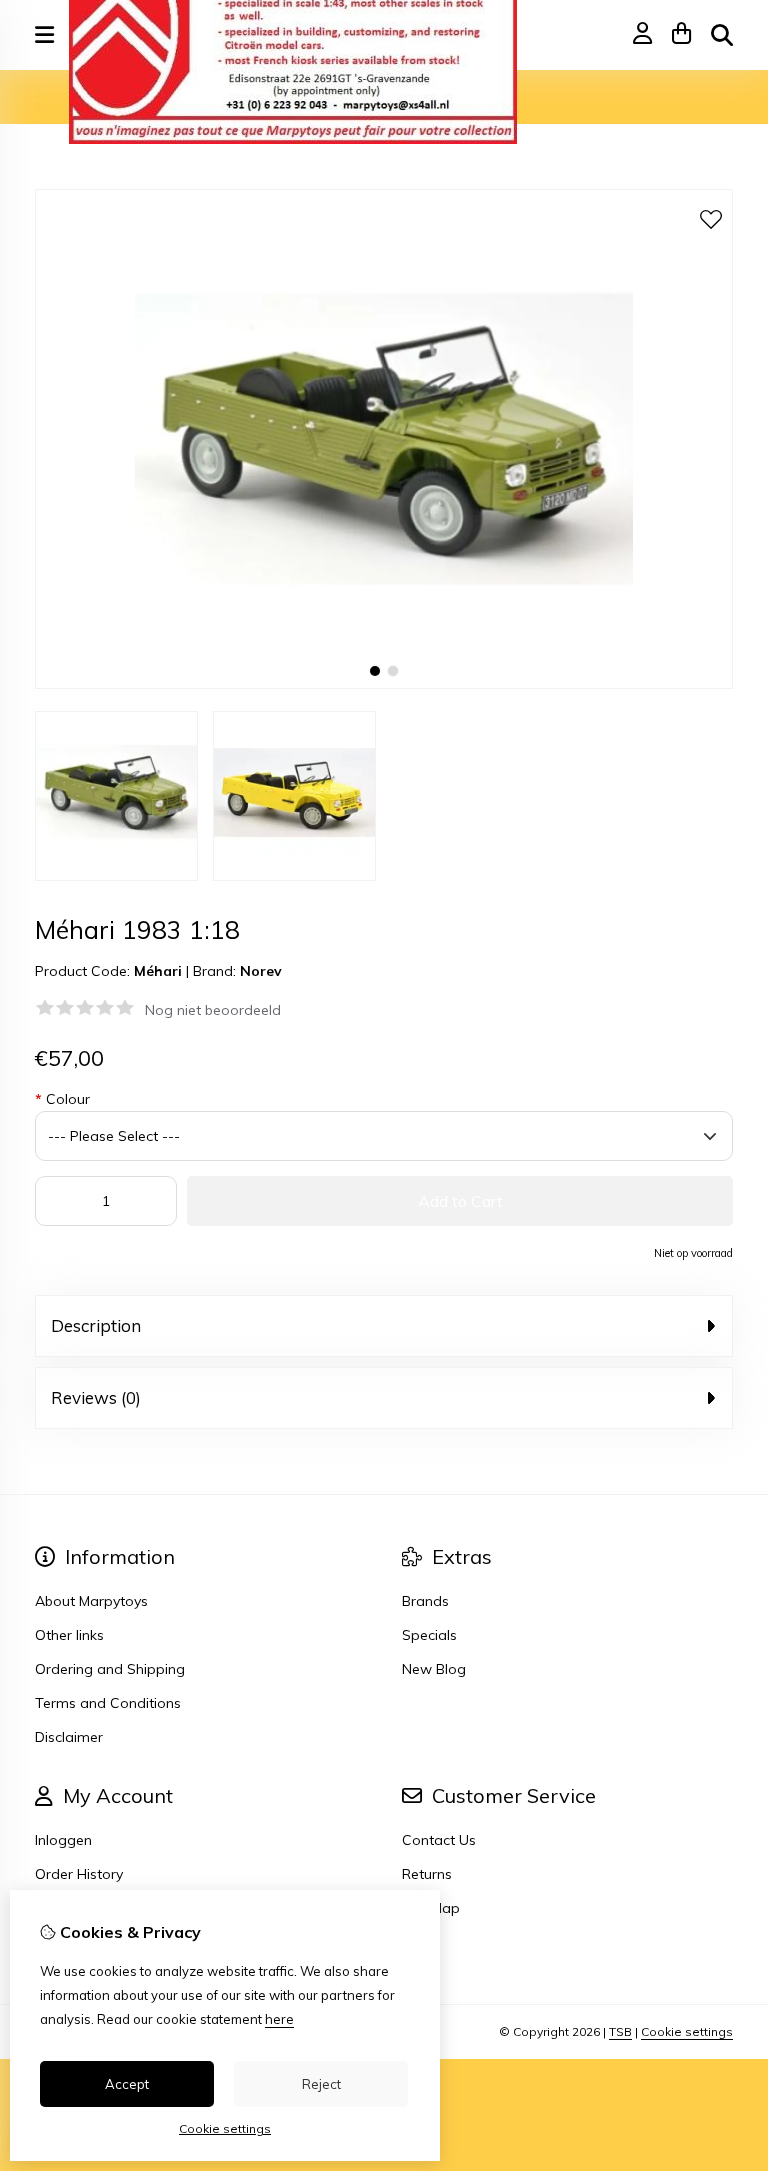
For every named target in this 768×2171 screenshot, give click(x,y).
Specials (429, 1635)
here (279, 2019)
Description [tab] (96, 1325)
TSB (620, 2031)
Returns (427, 1874)
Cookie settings (687, 2031)
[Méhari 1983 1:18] (384, 684)
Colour (62, 1099)
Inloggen (63, 1840)
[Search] (722, 35)
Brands (425, 1601)
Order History (79, 1874)
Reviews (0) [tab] (96, 1397)
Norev (261, 971)
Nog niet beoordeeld (213, 1010)
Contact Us (439, 1840)
